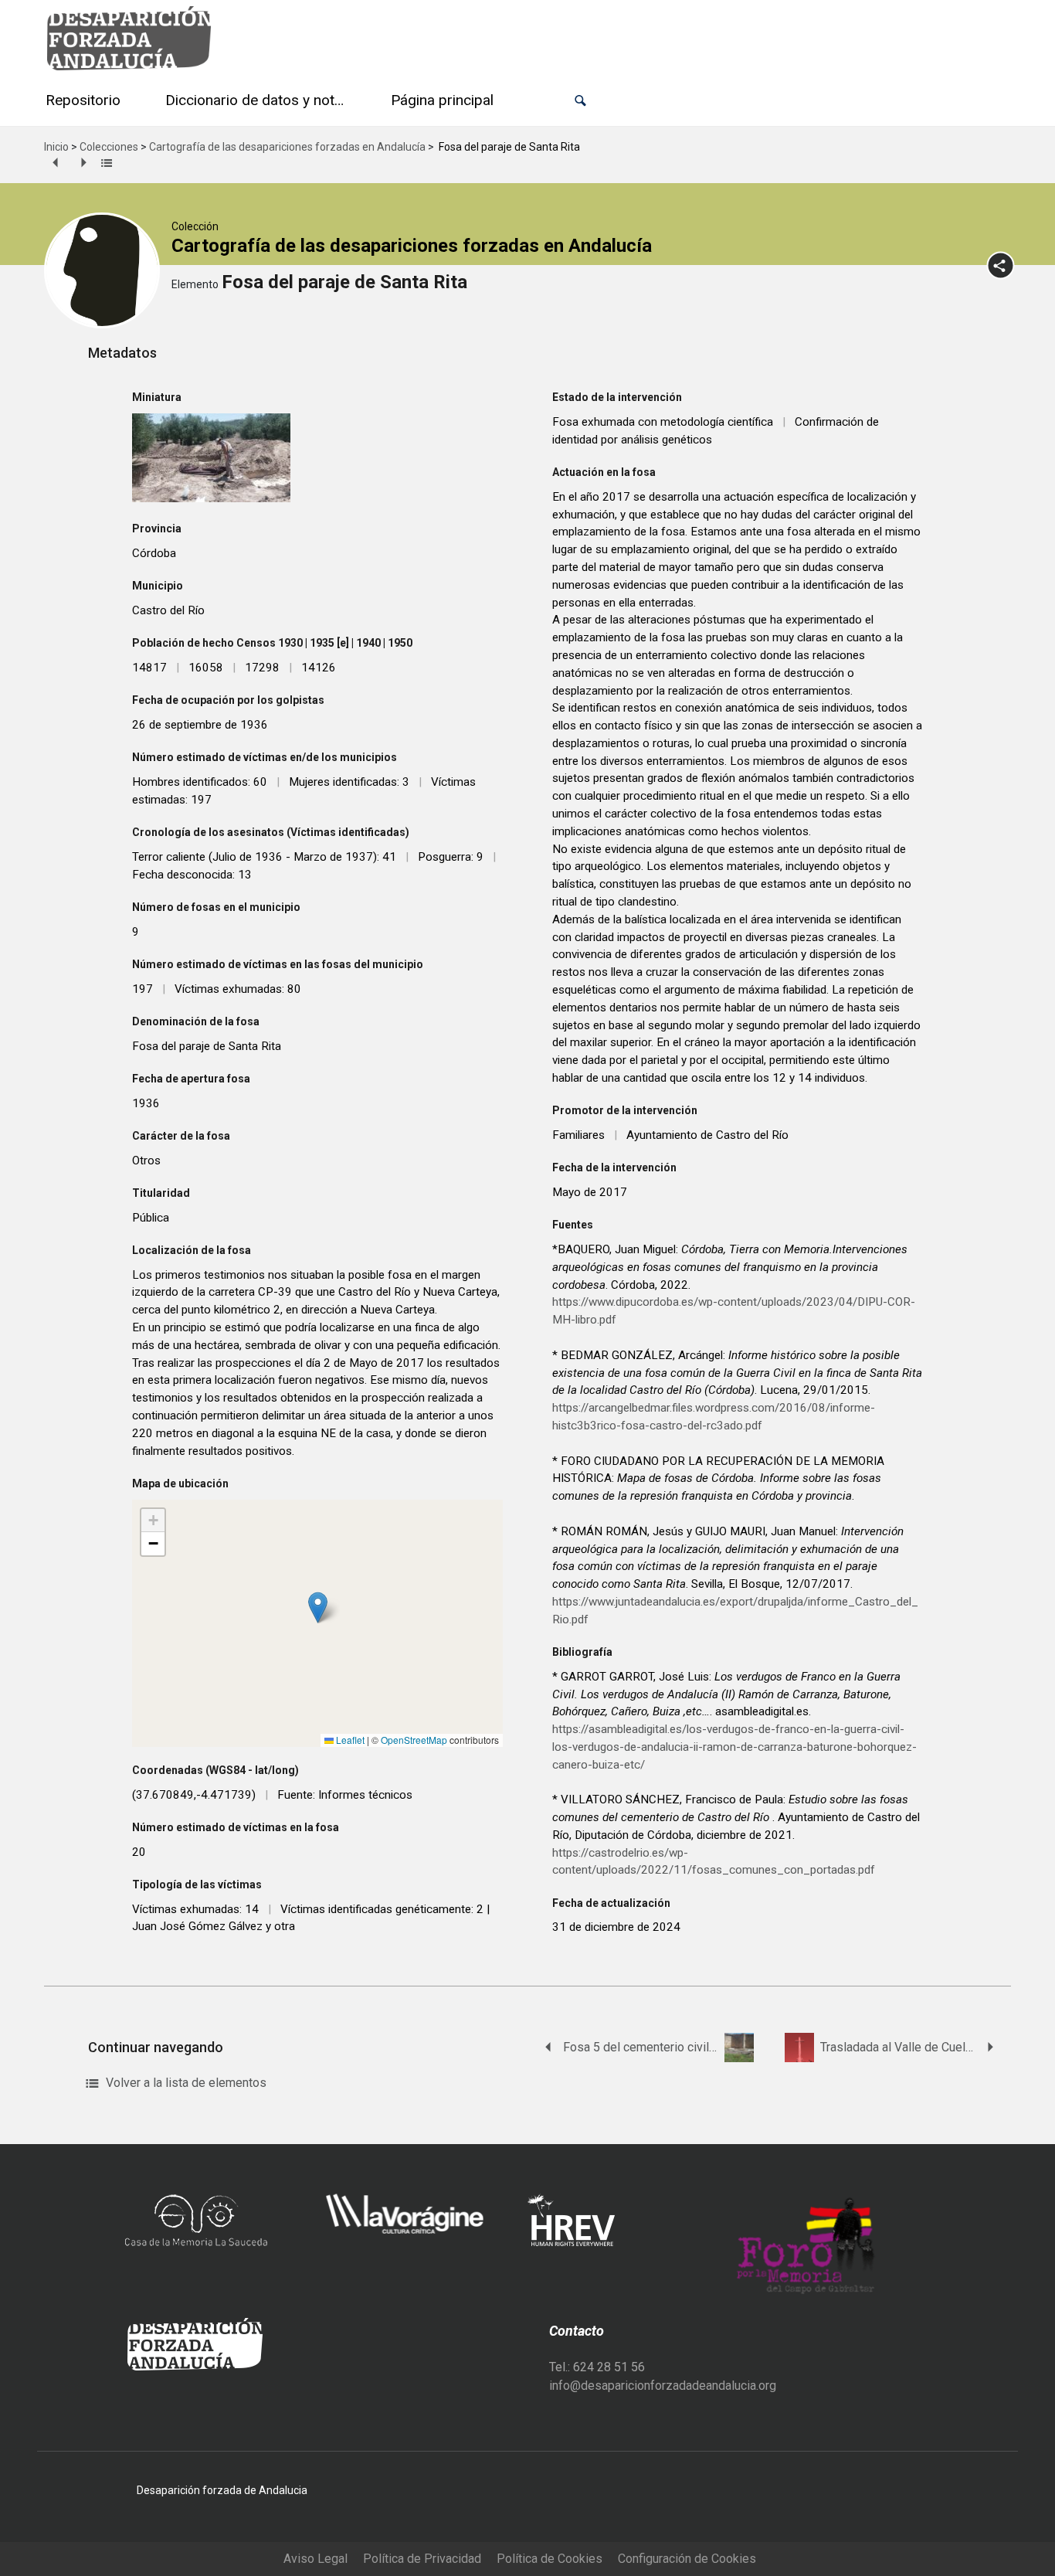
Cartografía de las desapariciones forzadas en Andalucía (287, 147)
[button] (580, 101)
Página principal (442, 100)
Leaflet (349, 1740)
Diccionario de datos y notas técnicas (259, 100)
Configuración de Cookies (687, 2559)
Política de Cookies (550, 2559)
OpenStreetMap (414, 1740)
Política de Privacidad (422, 2559)
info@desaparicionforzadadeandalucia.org (663, 2386)
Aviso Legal (315, 2559)
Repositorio (83, 100)
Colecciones (109, 147)
